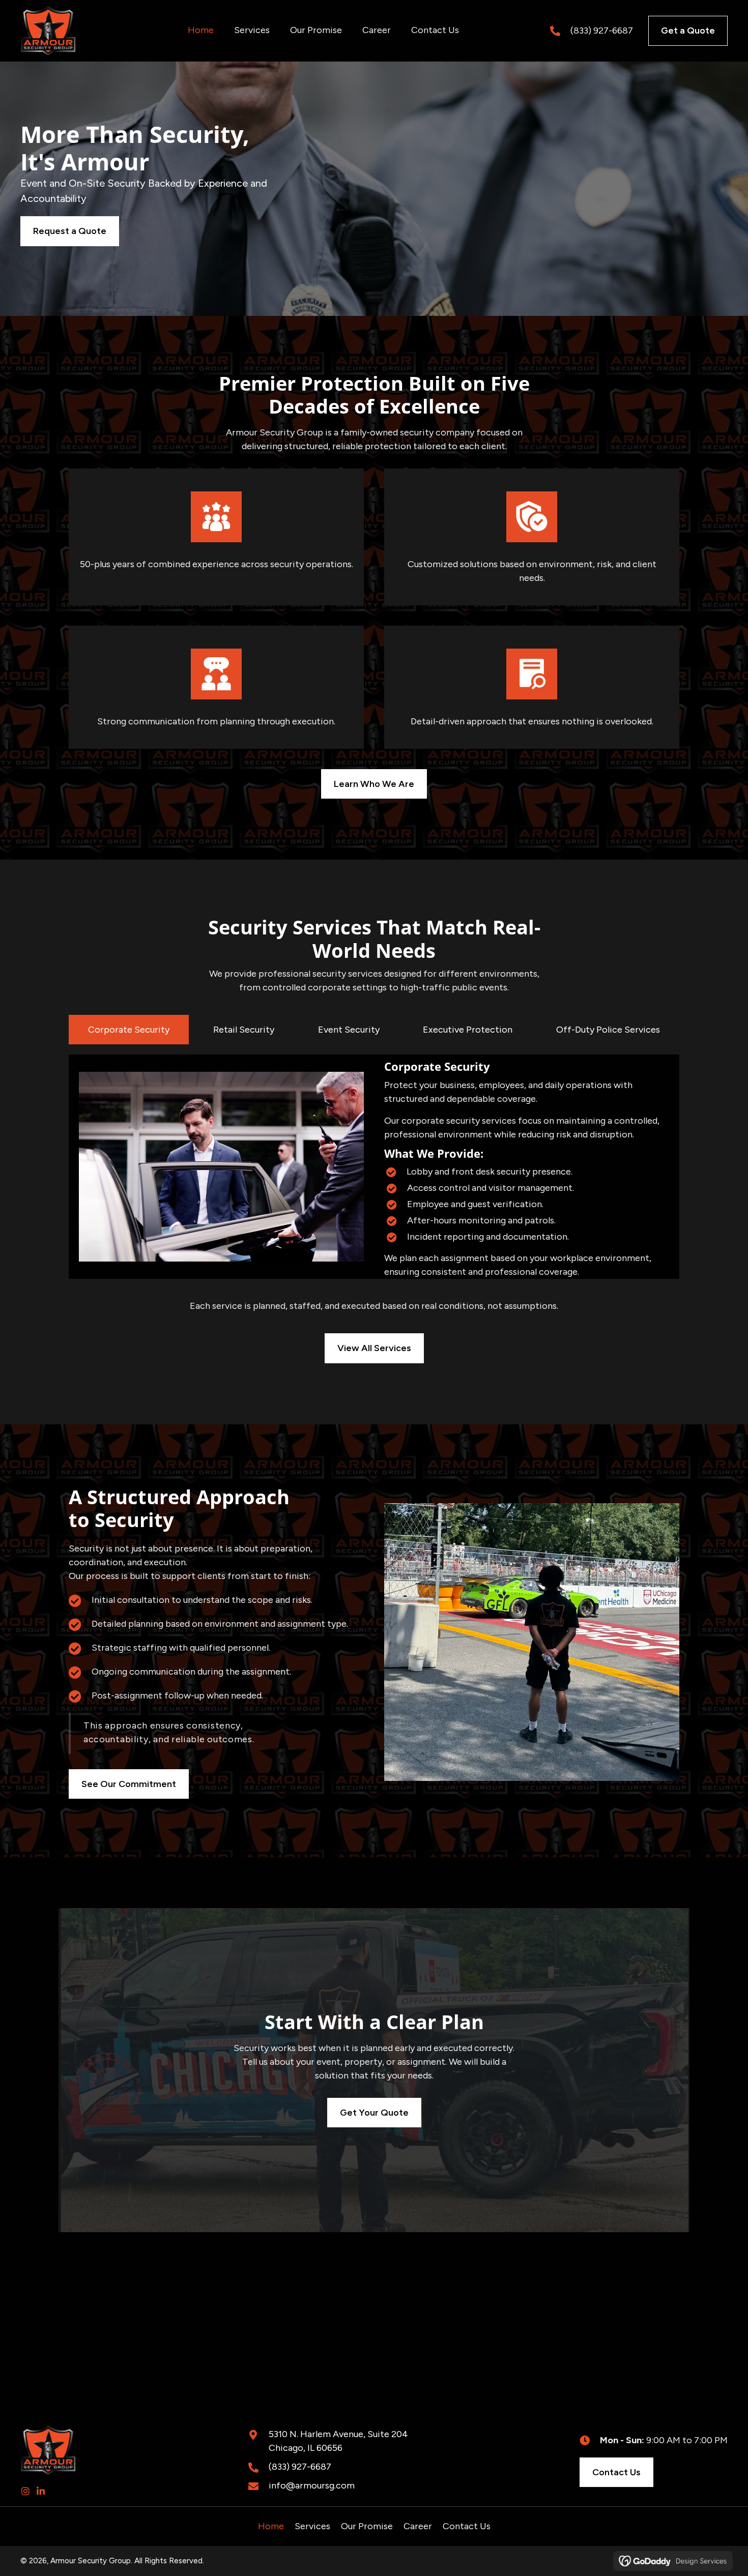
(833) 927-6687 (602, 31)
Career (418, 2526)
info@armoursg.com (312, 2485)
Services (312, 2526)
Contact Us (467, 2526)
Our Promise (367, 2526)
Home (271, 2526)
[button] (25, 2491)
